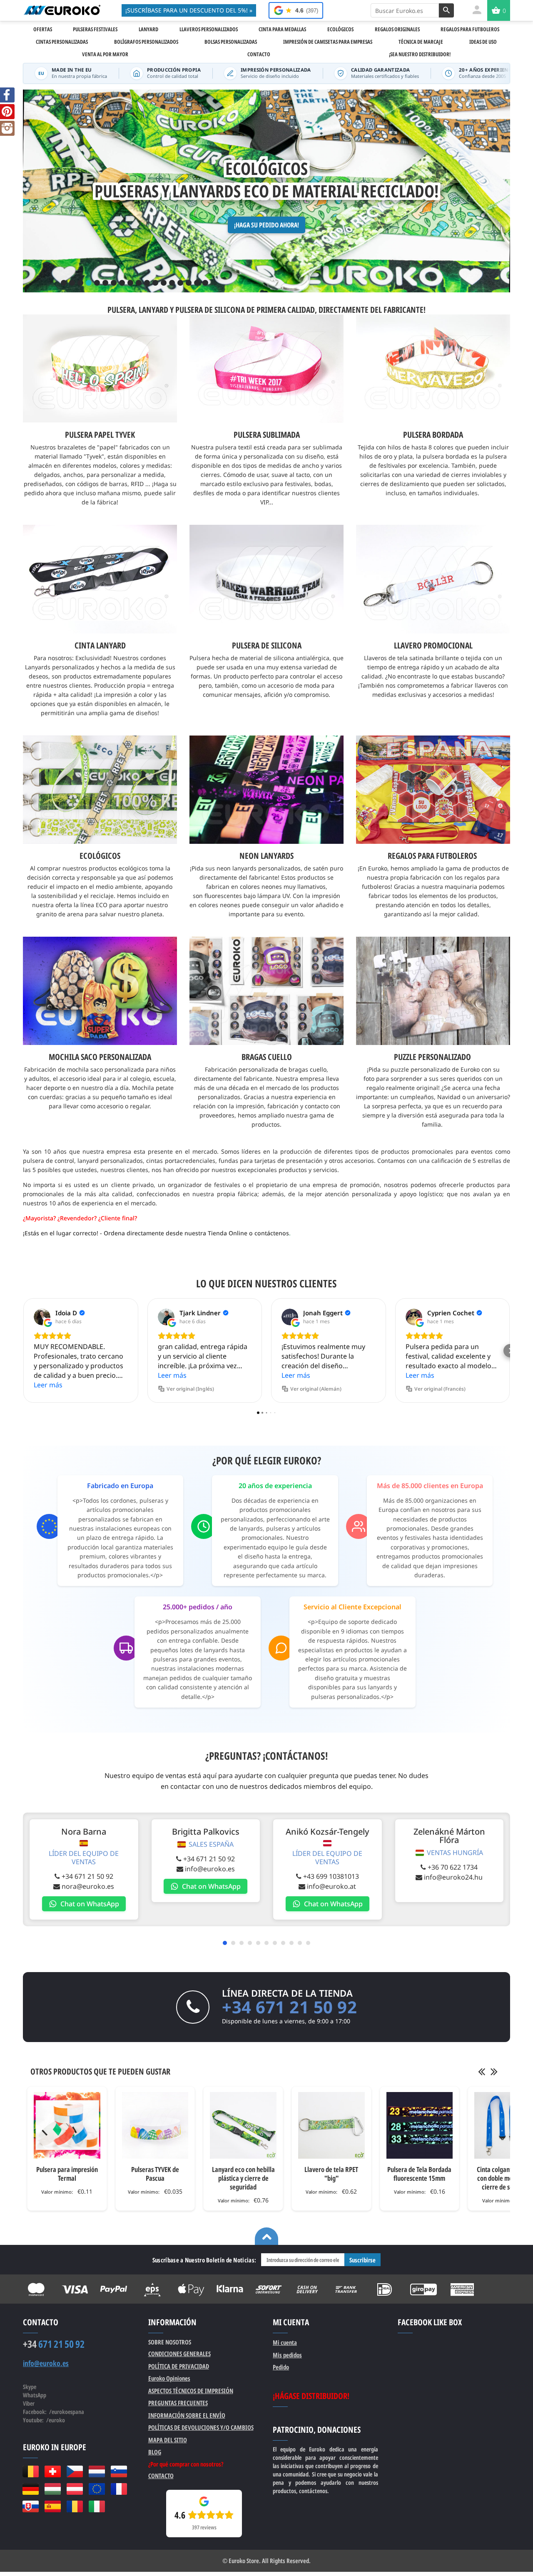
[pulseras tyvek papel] (100, 369)
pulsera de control (49, 1161)
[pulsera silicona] (266, 579)
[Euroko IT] (97, 2506)
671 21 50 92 (54, 2344)
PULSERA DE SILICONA (210, 310)
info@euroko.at (331, 1886)
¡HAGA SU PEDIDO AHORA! (266, 225)
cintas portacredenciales (181, 1161)
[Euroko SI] (119, 2471)
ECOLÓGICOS (100, 856)
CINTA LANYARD (100, 645)
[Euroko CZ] (75, 2471)
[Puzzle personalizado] (433, 941)
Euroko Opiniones (169, 2378)
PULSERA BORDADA (433, 435)
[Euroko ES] (53, 2506)
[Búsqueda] (446, 10)
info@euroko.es (210, 1869)
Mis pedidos (287, 2355)
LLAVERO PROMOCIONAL (433, 645)
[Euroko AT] (75, 2489)
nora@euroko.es (88, 1886)
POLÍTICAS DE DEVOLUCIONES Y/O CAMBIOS (201, 2427)
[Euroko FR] (119, 2489)
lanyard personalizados (110, 1161)
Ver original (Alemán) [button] (316, 1389)
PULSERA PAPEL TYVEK (100, 435)
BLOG (155, 2452)
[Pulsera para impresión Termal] (67, 2125)
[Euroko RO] (75, 2506)
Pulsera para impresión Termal (67, 2174)
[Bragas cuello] (266, 941)
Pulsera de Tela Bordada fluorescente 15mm (419, 2174)
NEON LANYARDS (266, 856)
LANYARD (153, 310)
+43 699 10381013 (331, 1876)
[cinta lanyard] (100, 579)
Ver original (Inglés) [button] (190, 1389)
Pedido (281, 2367)
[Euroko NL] (97, 2471)
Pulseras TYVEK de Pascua (155, 2174)
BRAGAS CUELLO (267, 1057)
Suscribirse (362, 2260)
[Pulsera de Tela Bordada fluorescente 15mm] (420, 2125)
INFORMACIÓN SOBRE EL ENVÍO (187, 2415)
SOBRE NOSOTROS (170, 2342)
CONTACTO (161, 2476)
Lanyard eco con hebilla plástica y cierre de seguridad (243, 2178)
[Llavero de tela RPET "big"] (331, 2125)
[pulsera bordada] (433, 369)
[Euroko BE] (31, 2471)
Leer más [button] (48, 1385)
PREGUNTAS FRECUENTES (178, 2403)
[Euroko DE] (31, 2489)
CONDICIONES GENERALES (179, 2354)
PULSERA (121, 310)
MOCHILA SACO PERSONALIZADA (100, 1057)
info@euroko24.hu (453, 1877)
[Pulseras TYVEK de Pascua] (155, 2125)
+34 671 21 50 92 (87, 1876)
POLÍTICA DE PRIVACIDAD (179, 2366)
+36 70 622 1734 (453, 1867)
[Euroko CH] (53, 2471)
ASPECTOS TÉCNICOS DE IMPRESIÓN (191, 2391)
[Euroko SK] (31, 2506)
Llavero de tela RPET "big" (331, 2174)
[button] (23, 1351)
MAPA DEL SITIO (168, 2440)
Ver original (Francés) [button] (440, 1389)
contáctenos (272, 1233)
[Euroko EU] (97, 2489)
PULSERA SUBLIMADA (267, 435)
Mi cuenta (285, 2342)
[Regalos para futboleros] (433, 740)
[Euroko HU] (53, 2489)
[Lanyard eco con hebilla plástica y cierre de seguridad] (243, 2125)
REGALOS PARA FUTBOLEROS (432, 856)
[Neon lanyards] (266, 740)
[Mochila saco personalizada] (100, 941)
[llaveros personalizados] (433, 579)
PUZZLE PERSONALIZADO (432, 1057)
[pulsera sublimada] (266, 369)
